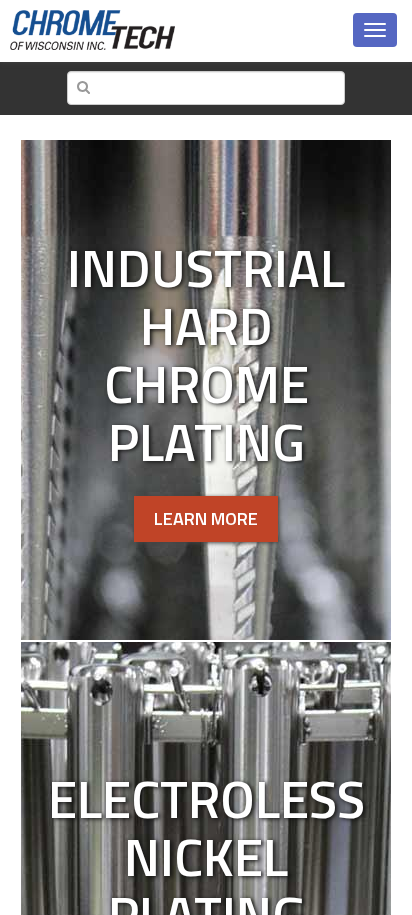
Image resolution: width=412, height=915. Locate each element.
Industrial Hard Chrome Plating (206, 354)
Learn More (206, 518)
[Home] (92, 30)
